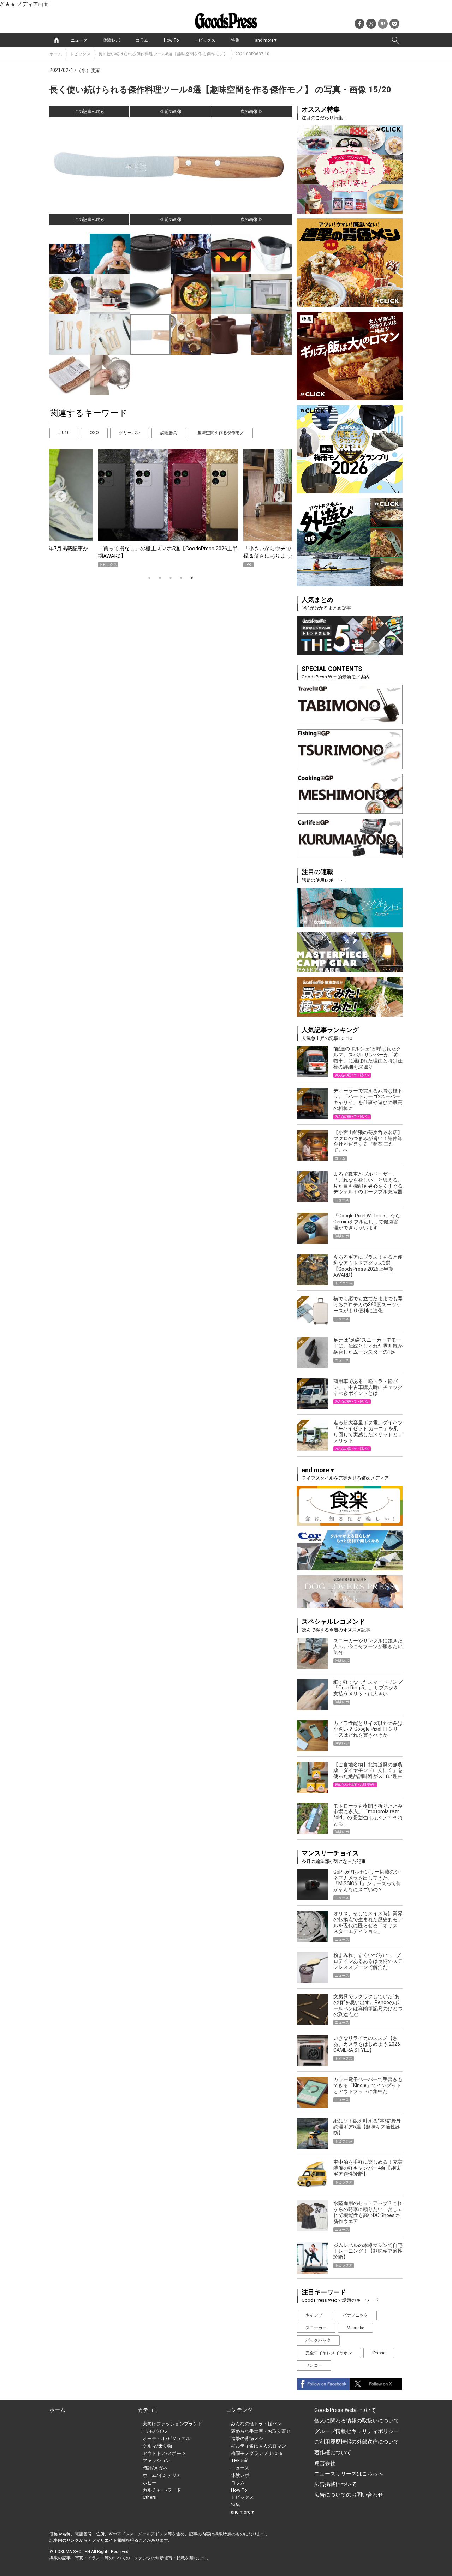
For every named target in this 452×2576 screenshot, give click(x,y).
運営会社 (325, 2463)
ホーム (56, 54)
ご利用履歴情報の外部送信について (357, 2442)
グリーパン (130, 433)
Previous (58, 494)
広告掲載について (335, 2484)
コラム (142, 40)
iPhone (379, 2353)
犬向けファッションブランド (173, 2424)
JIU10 (64, 433)
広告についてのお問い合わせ (349, 2495)
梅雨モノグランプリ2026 (257, 2453)
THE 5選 (239, 2460)
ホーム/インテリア (162, 2475)
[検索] (395, 40)
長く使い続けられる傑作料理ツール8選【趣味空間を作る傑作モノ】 (163, 54)
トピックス (205, 40)
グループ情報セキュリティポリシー (357, 2431)
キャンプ (314, 2315)
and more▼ (266, 40)
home (56, 40)
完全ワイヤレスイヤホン (329, 2353)
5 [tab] (192, 578)
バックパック (318, 2340)
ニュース (79, 40)
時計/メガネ (155, 2468)
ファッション (156, 2460)
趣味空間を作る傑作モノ (221, 433)
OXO (94, 433)
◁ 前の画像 (170, 112)
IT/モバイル (155, 2431)
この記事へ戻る (89, 112)
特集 (235, 40)
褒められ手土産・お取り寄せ (261, 2431)
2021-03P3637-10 (252, 54)
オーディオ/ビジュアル (166, 2439)
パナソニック (355, 2315)
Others (149, 2497)
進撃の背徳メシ (247, 2439)
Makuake (355, 2328)
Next (277, 494)
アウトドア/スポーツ (164, 2453)
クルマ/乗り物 (157, 2446)
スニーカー (316, 2328)
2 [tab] (160, 578)
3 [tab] (171, 578)
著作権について (333, 2452)
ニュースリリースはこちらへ (349, 2474)
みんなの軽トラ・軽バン (256, 2424)
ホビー (150, 2483)
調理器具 (169, 433)
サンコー (314, 2365)
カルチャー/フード (162, 2490)
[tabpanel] (171, 508)
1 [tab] (149, 578)
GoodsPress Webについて (345, 2410)
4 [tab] (181, 578)
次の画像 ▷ (252, 112)
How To (171, 40)
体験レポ (112, 40)
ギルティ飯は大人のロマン (258, 2446)
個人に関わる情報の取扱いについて (357, 2421)
